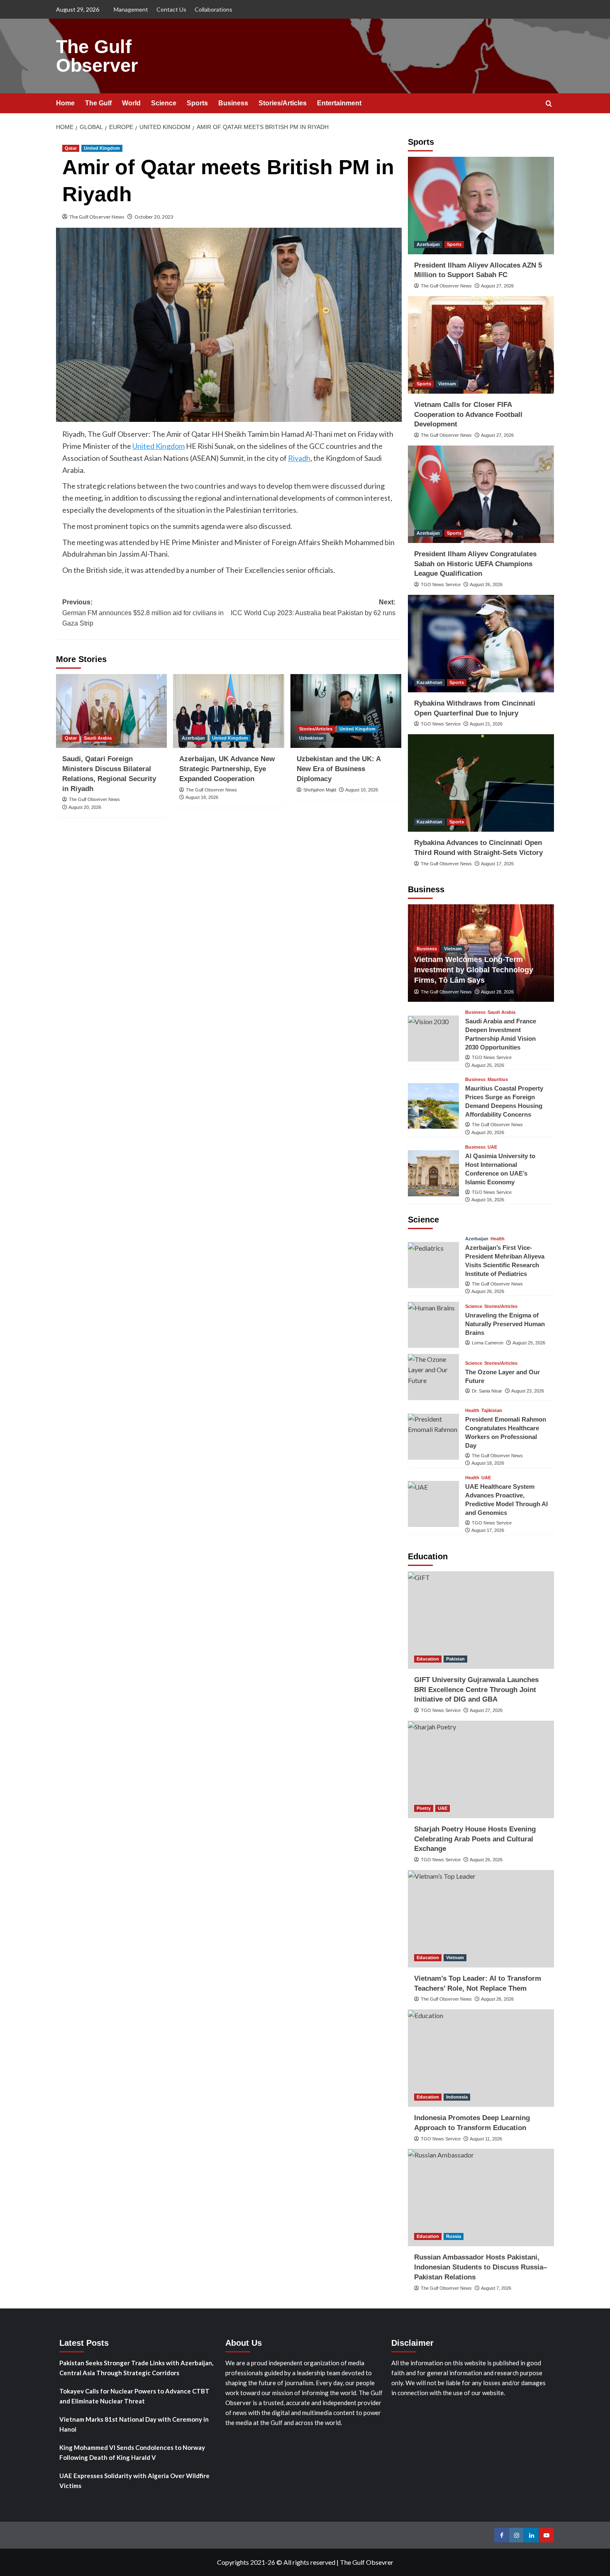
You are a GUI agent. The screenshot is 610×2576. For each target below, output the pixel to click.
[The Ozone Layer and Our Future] (433, 1377)
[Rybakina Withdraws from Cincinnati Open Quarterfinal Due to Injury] (481, 644)
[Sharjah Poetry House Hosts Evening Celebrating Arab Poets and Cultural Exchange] (481, 1769)
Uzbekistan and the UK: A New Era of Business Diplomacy (339, 769)
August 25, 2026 (488, 1065)
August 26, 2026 (486, 584)
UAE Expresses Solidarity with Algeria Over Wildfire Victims (134, 2481)
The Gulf (98, 103)
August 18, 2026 (202, 797)
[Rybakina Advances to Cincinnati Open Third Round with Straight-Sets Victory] (481, 783)
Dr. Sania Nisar (487, 1391)
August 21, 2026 (486, 724)
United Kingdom (102, 148)
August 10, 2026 (362, 790)
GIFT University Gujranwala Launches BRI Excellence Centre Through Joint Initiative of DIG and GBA (476, 1690)
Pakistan (455, 1659)
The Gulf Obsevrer (367, 2562)
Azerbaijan (193, 738)
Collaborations (213, 9)
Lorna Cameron (488, 1343)
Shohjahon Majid (320, 790)
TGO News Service (441, 584)
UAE (492, 1147)
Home (65, 103)
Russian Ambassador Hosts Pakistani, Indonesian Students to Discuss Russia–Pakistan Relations (481, 2267)
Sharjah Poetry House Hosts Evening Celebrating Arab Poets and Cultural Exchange (475, 1839)
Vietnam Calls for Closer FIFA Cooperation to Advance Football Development (468, 415)
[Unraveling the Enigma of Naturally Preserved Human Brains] (433, 1325)
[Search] (549, 104)
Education (428, 1659)
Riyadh (299, 458)
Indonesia (457, 2097)
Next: (313, 607)
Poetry (424, 1808)
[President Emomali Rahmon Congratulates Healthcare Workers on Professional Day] (433, 1437)
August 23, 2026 (528, 1391)
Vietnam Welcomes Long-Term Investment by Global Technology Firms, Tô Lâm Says (474, 970)
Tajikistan (492, 1411)
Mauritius (498, 1080)
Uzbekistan (311, 738)
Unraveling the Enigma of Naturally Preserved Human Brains (505, 1324)
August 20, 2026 (85, 807)
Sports (197, 103)
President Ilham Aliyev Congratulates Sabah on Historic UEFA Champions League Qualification (475, 564)
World (131, 103)
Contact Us (171, 9)
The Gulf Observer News (97, 217)
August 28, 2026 (497, 992)
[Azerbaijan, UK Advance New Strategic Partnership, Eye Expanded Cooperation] (228, 711)
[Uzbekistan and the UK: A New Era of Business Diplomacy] (346, 711)
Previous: (143, 613)
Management (131, 9)
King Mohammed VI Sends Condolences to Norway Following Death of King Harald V (132, 2452)
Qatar (71, 148)
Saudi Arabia (98, 738)
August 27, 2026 (497, 286)
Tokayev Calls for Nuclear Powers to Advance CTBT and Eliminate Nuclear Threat (134, 2396)
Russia (454, 2236)
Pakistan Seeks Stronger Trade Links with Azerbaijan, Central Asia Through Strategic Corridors (136, 2368)
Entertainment (339, 103)
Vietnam (447, 384)
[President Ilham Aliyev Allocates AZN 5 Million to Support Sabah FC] (481, 206)
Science (164, 103)
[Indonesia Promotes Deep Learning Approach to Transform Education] (481, 2058)
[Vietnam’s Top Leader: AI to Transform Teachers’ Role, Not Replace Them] (481, 1919)
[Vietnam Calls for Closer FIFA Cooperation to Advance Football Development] (481, 345)
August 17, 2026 (497, 864)
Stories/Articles (283, 103)
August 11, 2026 (486, 2139)
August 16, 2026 (488, 1200)
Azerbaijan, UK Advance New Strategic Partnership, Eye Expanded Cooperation (227, 769)
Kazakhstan (429, 682)
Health (498, 1239)
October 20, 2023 (154, 217)
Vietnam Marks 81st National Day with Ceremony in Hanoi (134, 2424)
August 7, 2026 (496, 2288)
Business (233, 103)
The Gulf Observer (97, 56)
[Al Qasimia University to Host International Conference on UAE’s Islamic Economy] (433, 1173)
